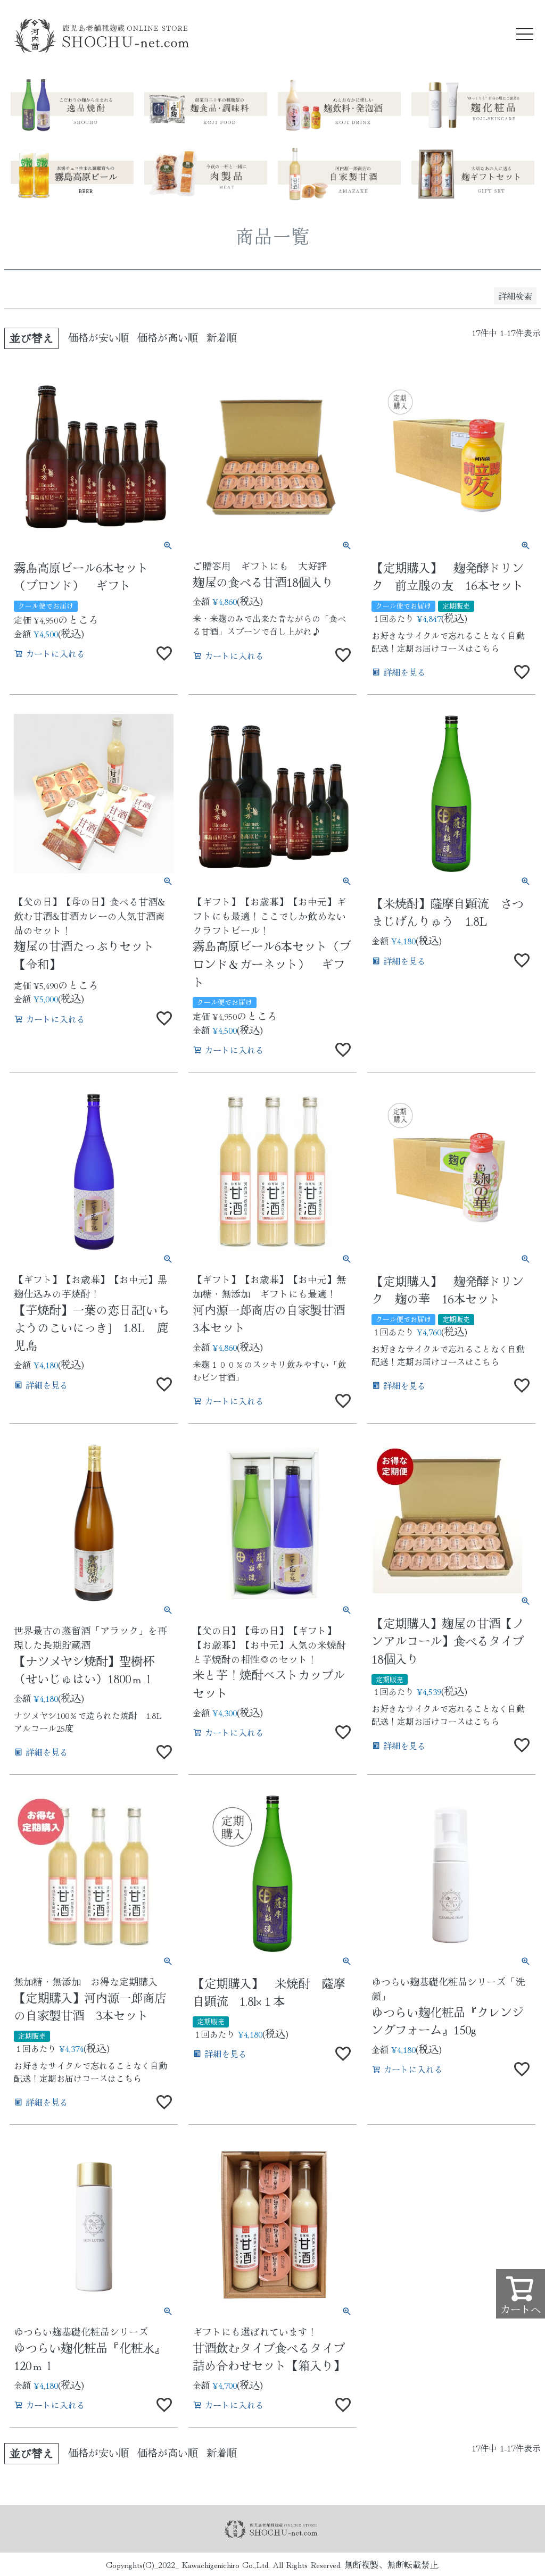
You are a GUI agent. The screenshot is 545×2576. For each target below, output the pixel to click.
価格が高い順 (168, 337)
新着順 (222, 337)
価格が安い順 (98, 337)
